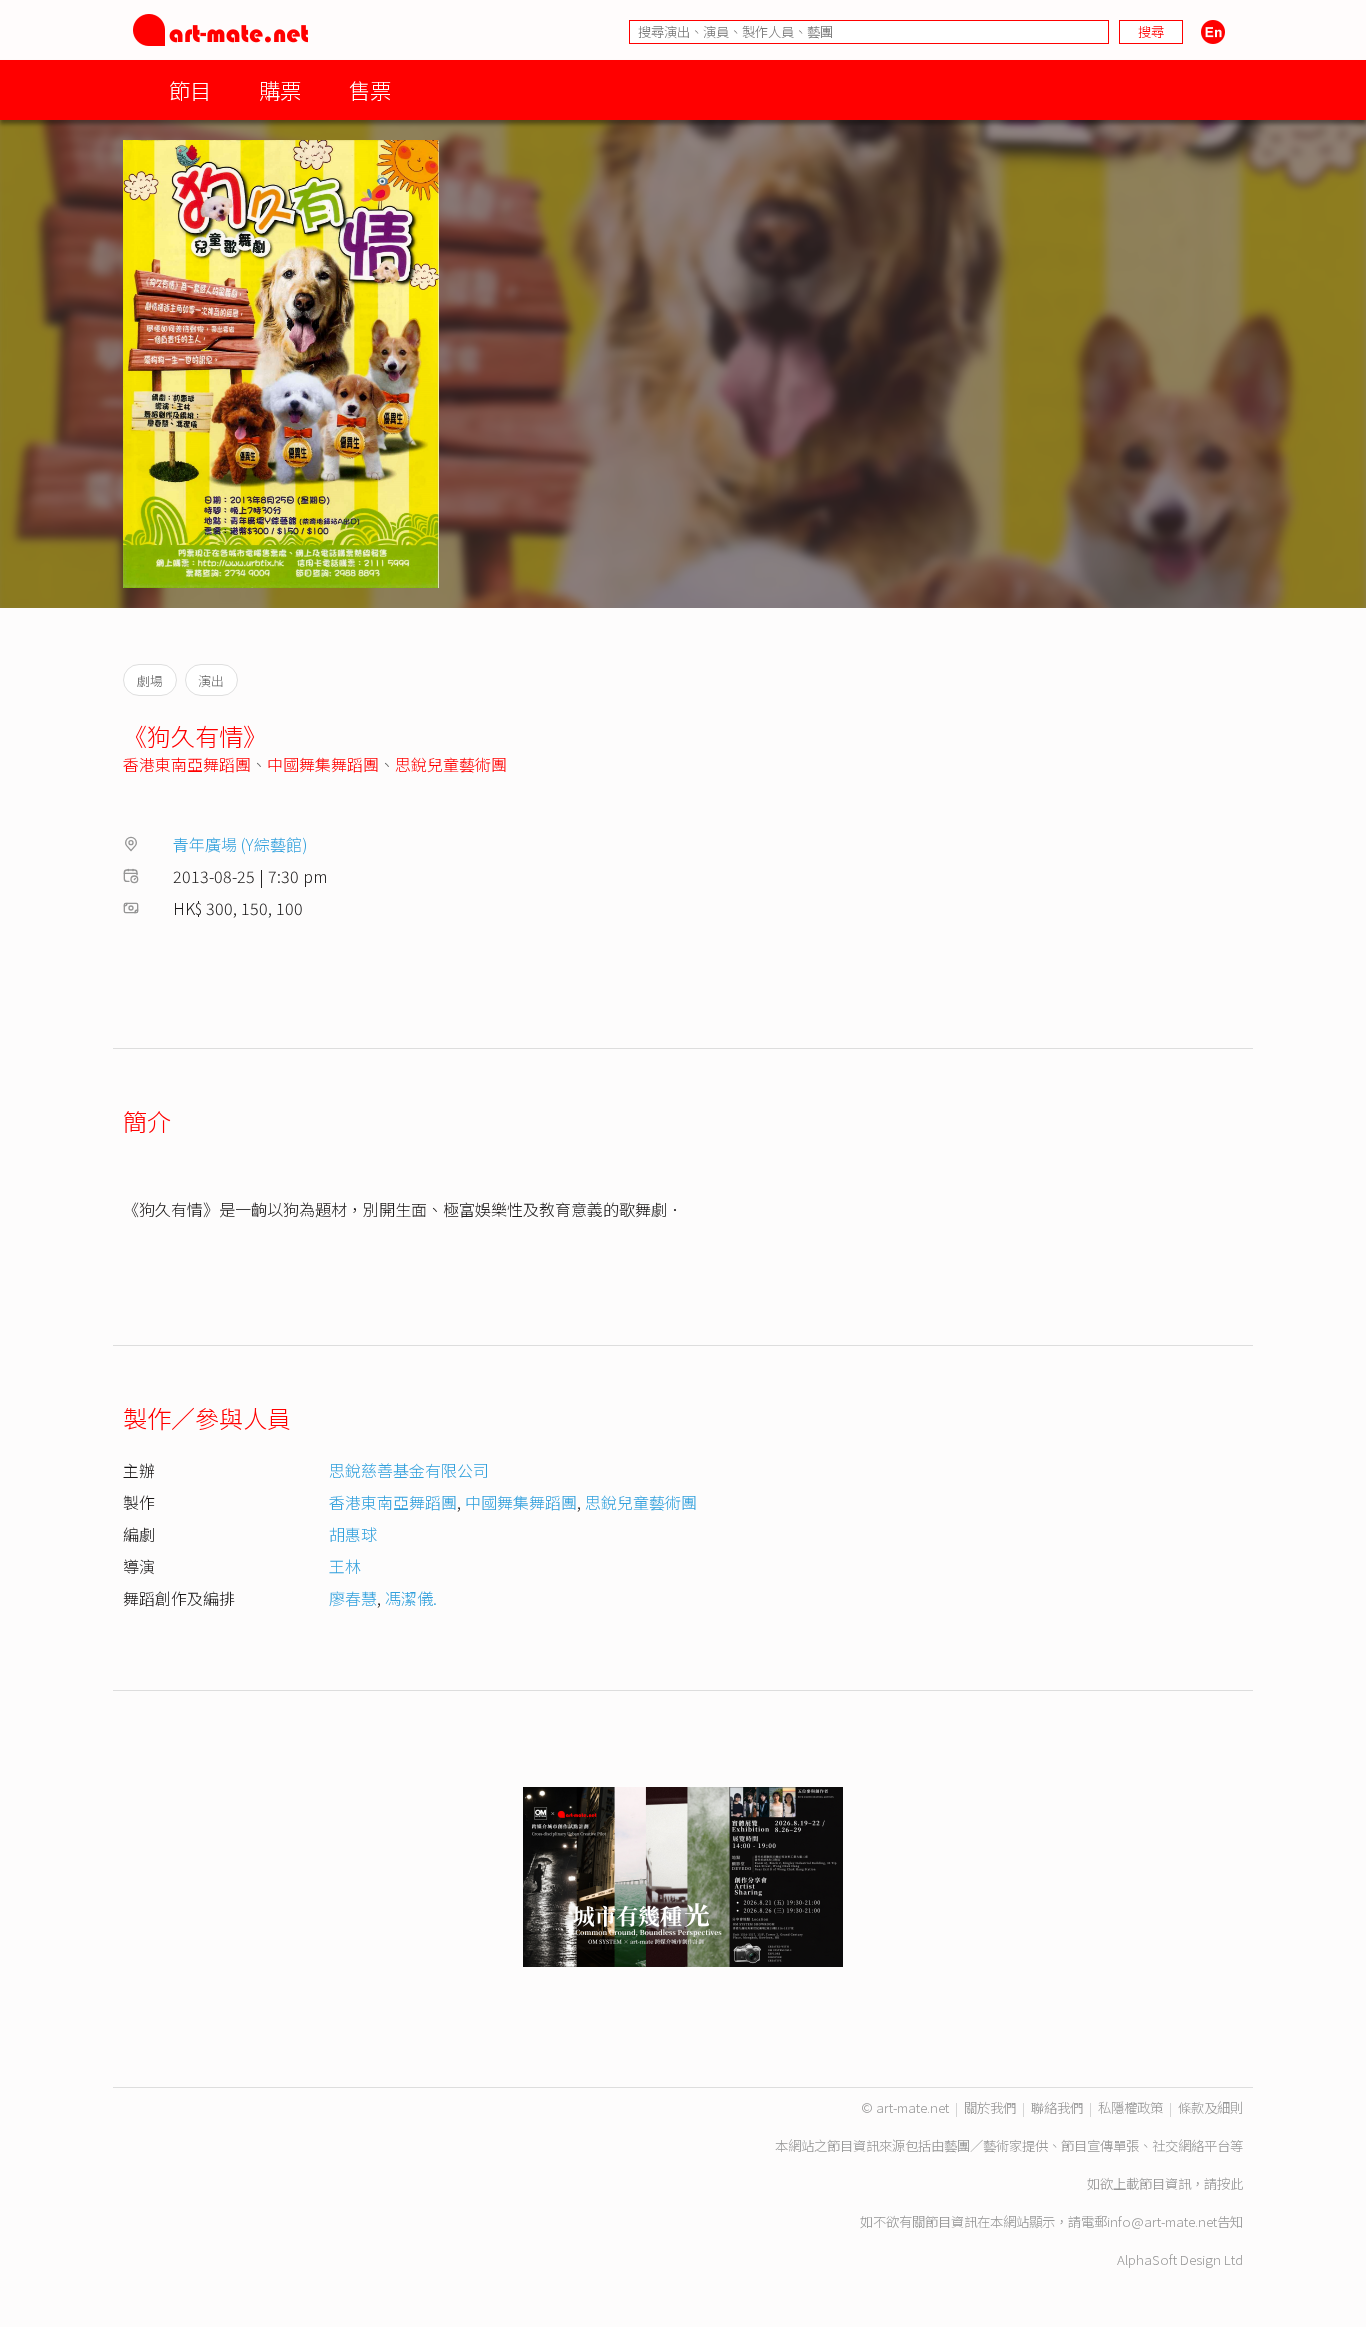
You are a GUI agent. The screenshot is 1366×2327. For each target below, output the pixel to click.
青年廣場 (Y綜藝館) (240, 844)
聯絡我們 (1057, 2107)
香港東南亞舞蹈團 (187, 764)
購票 (280, 89)
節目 (190, 89)
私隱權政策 (1130, 2107)
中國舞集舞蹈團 (323, 764)
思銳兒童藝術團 (451, 764)
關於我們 (990, 2107)
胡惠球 (353, 1534)
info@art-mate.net (1162, 2221)
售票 (370, 89)
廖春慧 (353, 1598)
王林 (345, 1566)
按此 (1230, 2183)
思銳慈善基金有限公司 (409, 1470)
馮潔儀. (411, 1598)
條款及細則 (1210, 2107)
